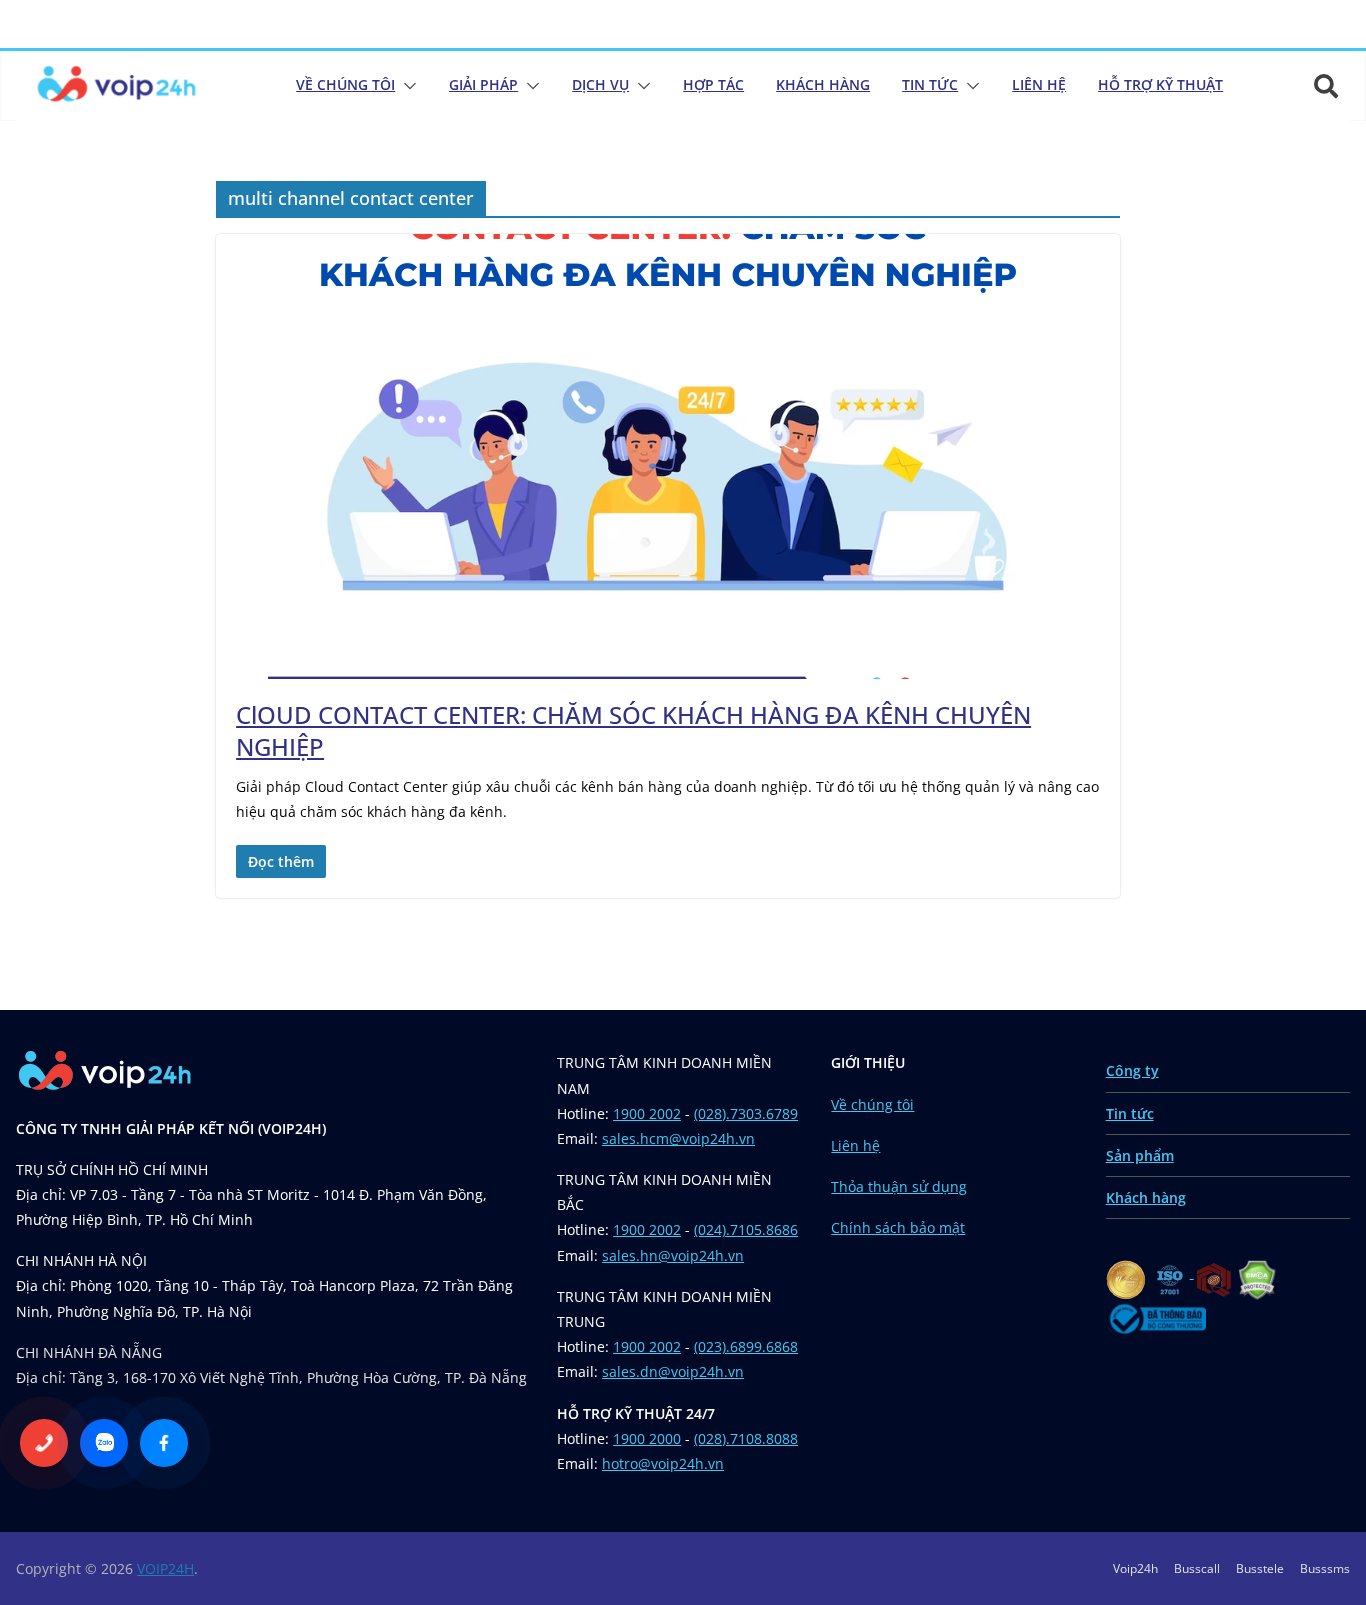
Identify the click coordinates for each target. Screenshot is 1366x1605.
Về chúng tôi (345, 84)
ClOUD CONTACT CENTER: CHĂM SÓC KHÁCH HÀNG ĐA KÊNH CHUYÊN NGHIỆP (633, 730)
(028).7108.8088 (746, 1438)
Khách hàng (1146, 1197)
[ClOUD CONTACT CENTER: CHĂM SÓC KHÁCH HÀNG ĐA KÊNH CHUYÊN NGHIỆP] (668, 456)
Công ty (1132, 1070)
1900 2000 (647, 1438)
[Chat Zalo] (104, 1443)
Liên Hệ (1039, 84)
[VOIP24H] (116, 86)
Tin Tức (930, 84)
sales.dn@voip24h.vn (673, 1371)
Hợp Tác (713, 84)
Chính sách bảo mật (898, 1227)
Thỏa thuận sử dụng (899, 1186)
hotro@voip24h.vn (663, 1463)
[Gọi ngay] (44, 1443)
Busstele (1260, 1568)
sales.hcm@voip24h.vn (678, 1138)
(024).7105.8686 (746, 1229)
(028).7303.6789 (746, 1113)
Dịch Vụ (600, 84)
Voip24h (1135, 1568)
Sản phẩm (1140, 1155)
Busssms (1325, 1568)
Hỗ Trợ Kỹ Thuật (1160, 84)
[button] (406, 86)
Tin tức (1130, 1113)
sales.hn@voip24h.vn (673, 1255)
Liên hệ (855, 1145)
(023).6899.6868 (746, 1346)
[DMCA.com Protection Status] (1257, 1272)
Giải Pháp (483, 84)
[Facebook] (164, 1443)
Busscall (1197, 1568)
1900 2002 (647, 1113)
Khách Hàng (823, 84)
